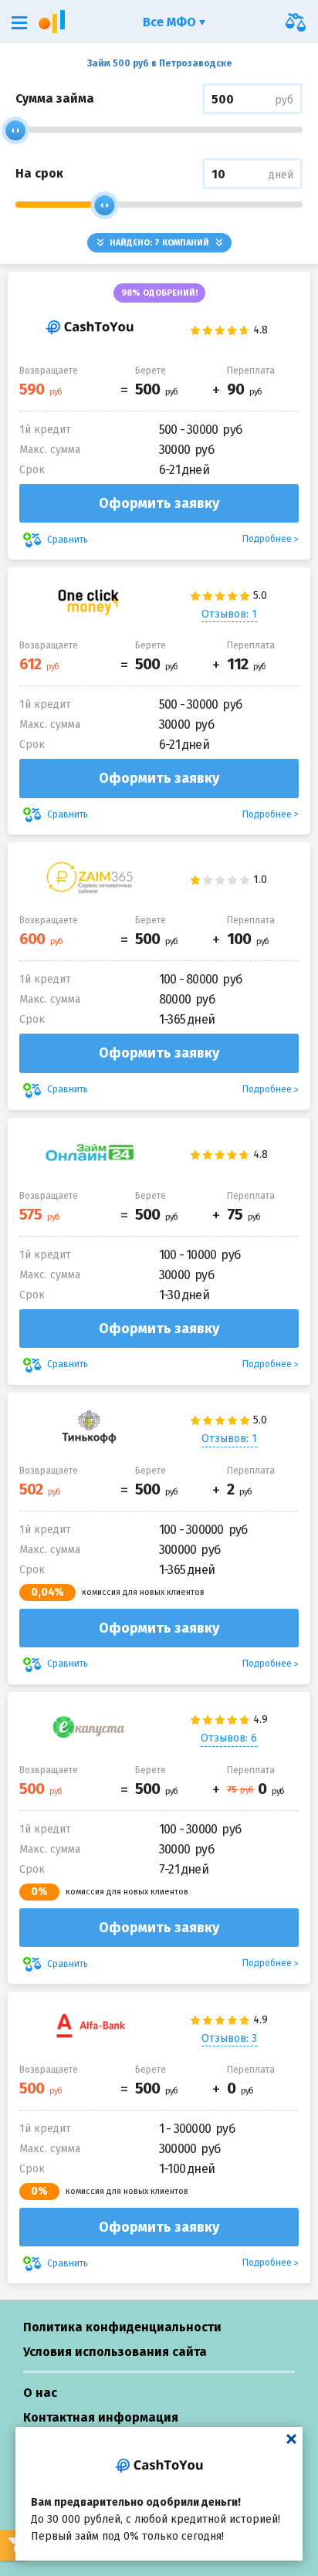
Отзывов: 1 (229, 614)
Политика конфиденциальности (122, 2327)
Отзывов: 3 (229, 2038)
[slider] (15, 130)
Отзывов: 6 (229, 1738)
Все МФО (171, 22)
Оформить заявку (159, 503)
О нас (40, 2393)
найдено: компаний (159, 243)
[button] (19, 23)
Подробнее (267, 539)
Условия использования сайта (115, 2352)
